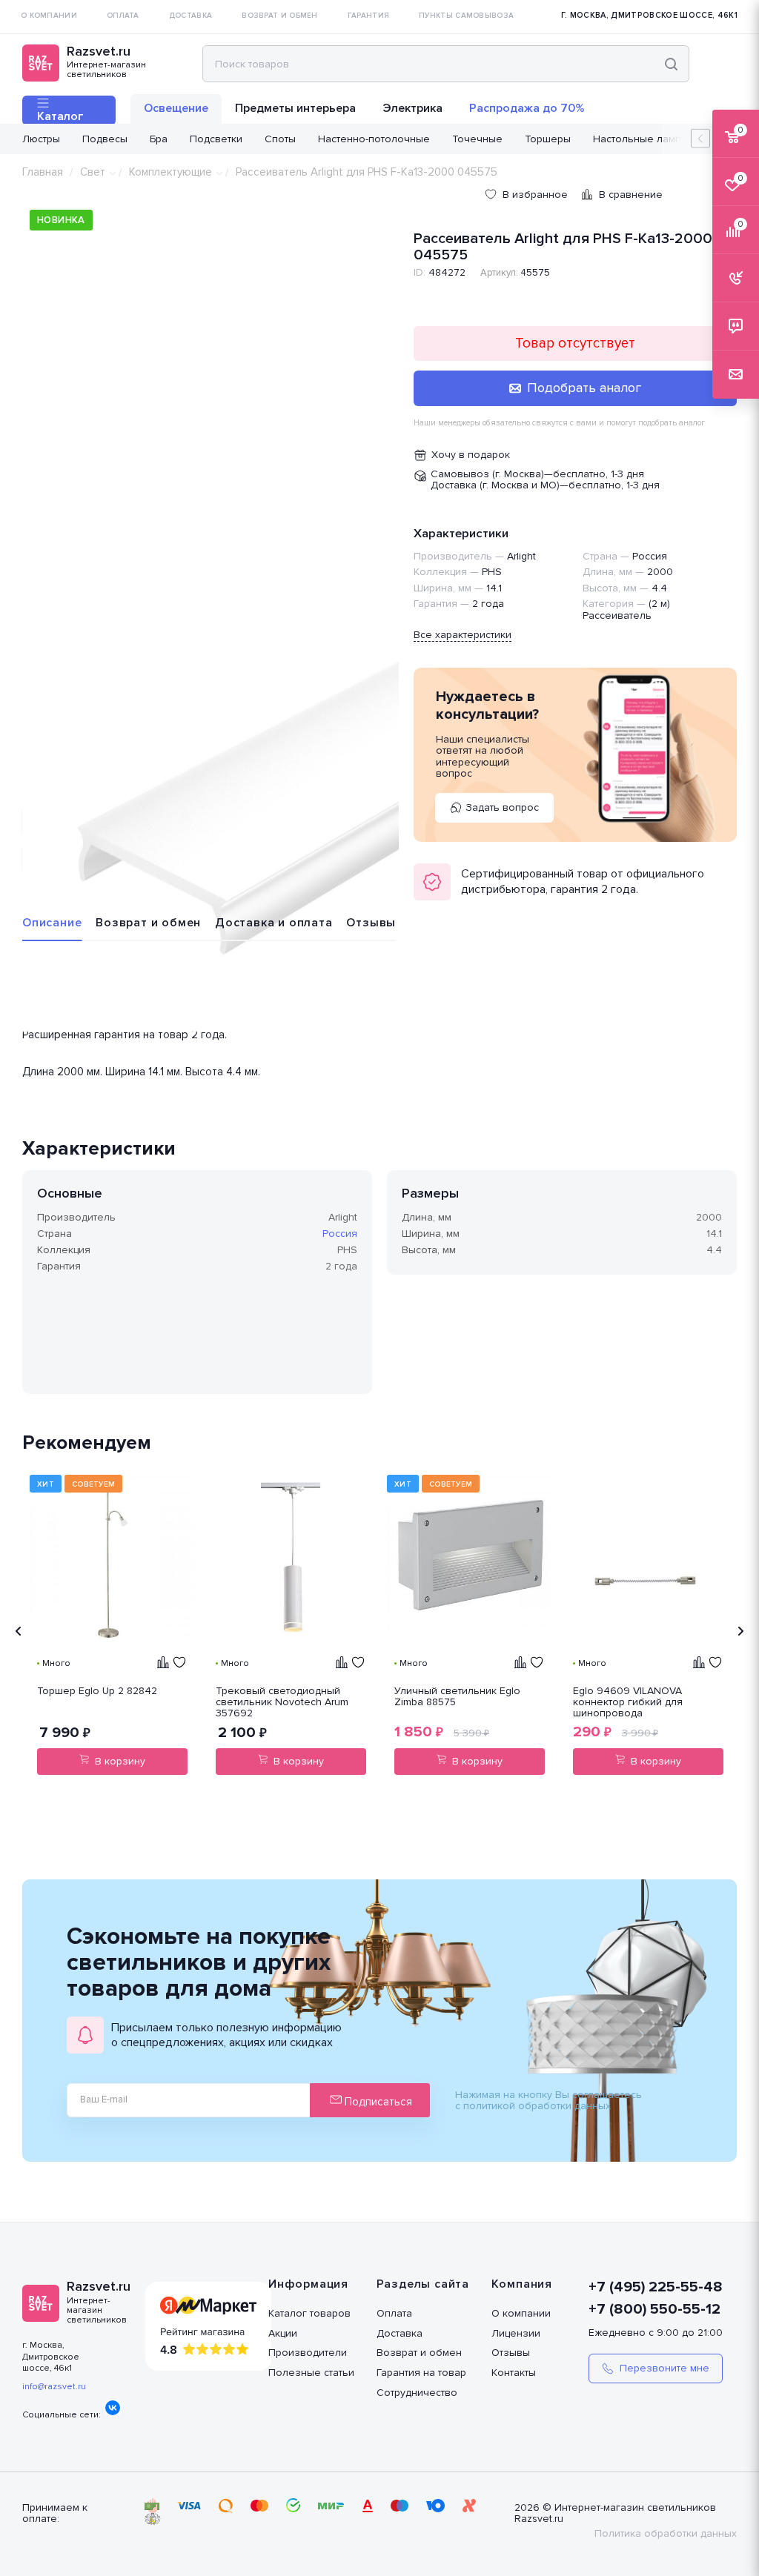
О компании (521, 2313)
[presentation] (19, 1631)
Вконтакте (113, 2408)
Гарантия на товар (421, 2373)
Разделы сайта (423, 2284)
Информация (308, 2284)
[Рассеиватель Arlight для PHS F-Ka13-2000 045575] (211, 843)
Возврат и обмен (148, 923)
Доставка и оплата (274, 923)
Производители (308, 2353)
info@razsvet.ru (54, 2387)
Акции (283, 2333)
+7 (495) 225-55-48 (656, 2287)
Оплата (394, 2313)
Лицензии (516, 2333)
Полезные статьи (311, 2373)
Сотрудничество (417, 2393)
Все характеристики (463, 635)
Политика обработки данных (666, 2533)
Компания (522, 2284)
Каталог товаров (309, 2313)
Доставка (400, 2333)
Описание (52, 923)
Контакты (514, 2373)
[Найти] (671, 64)
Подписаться (377, 2102)
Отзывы (371, 923)
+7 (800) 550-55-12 (654, 2309)
